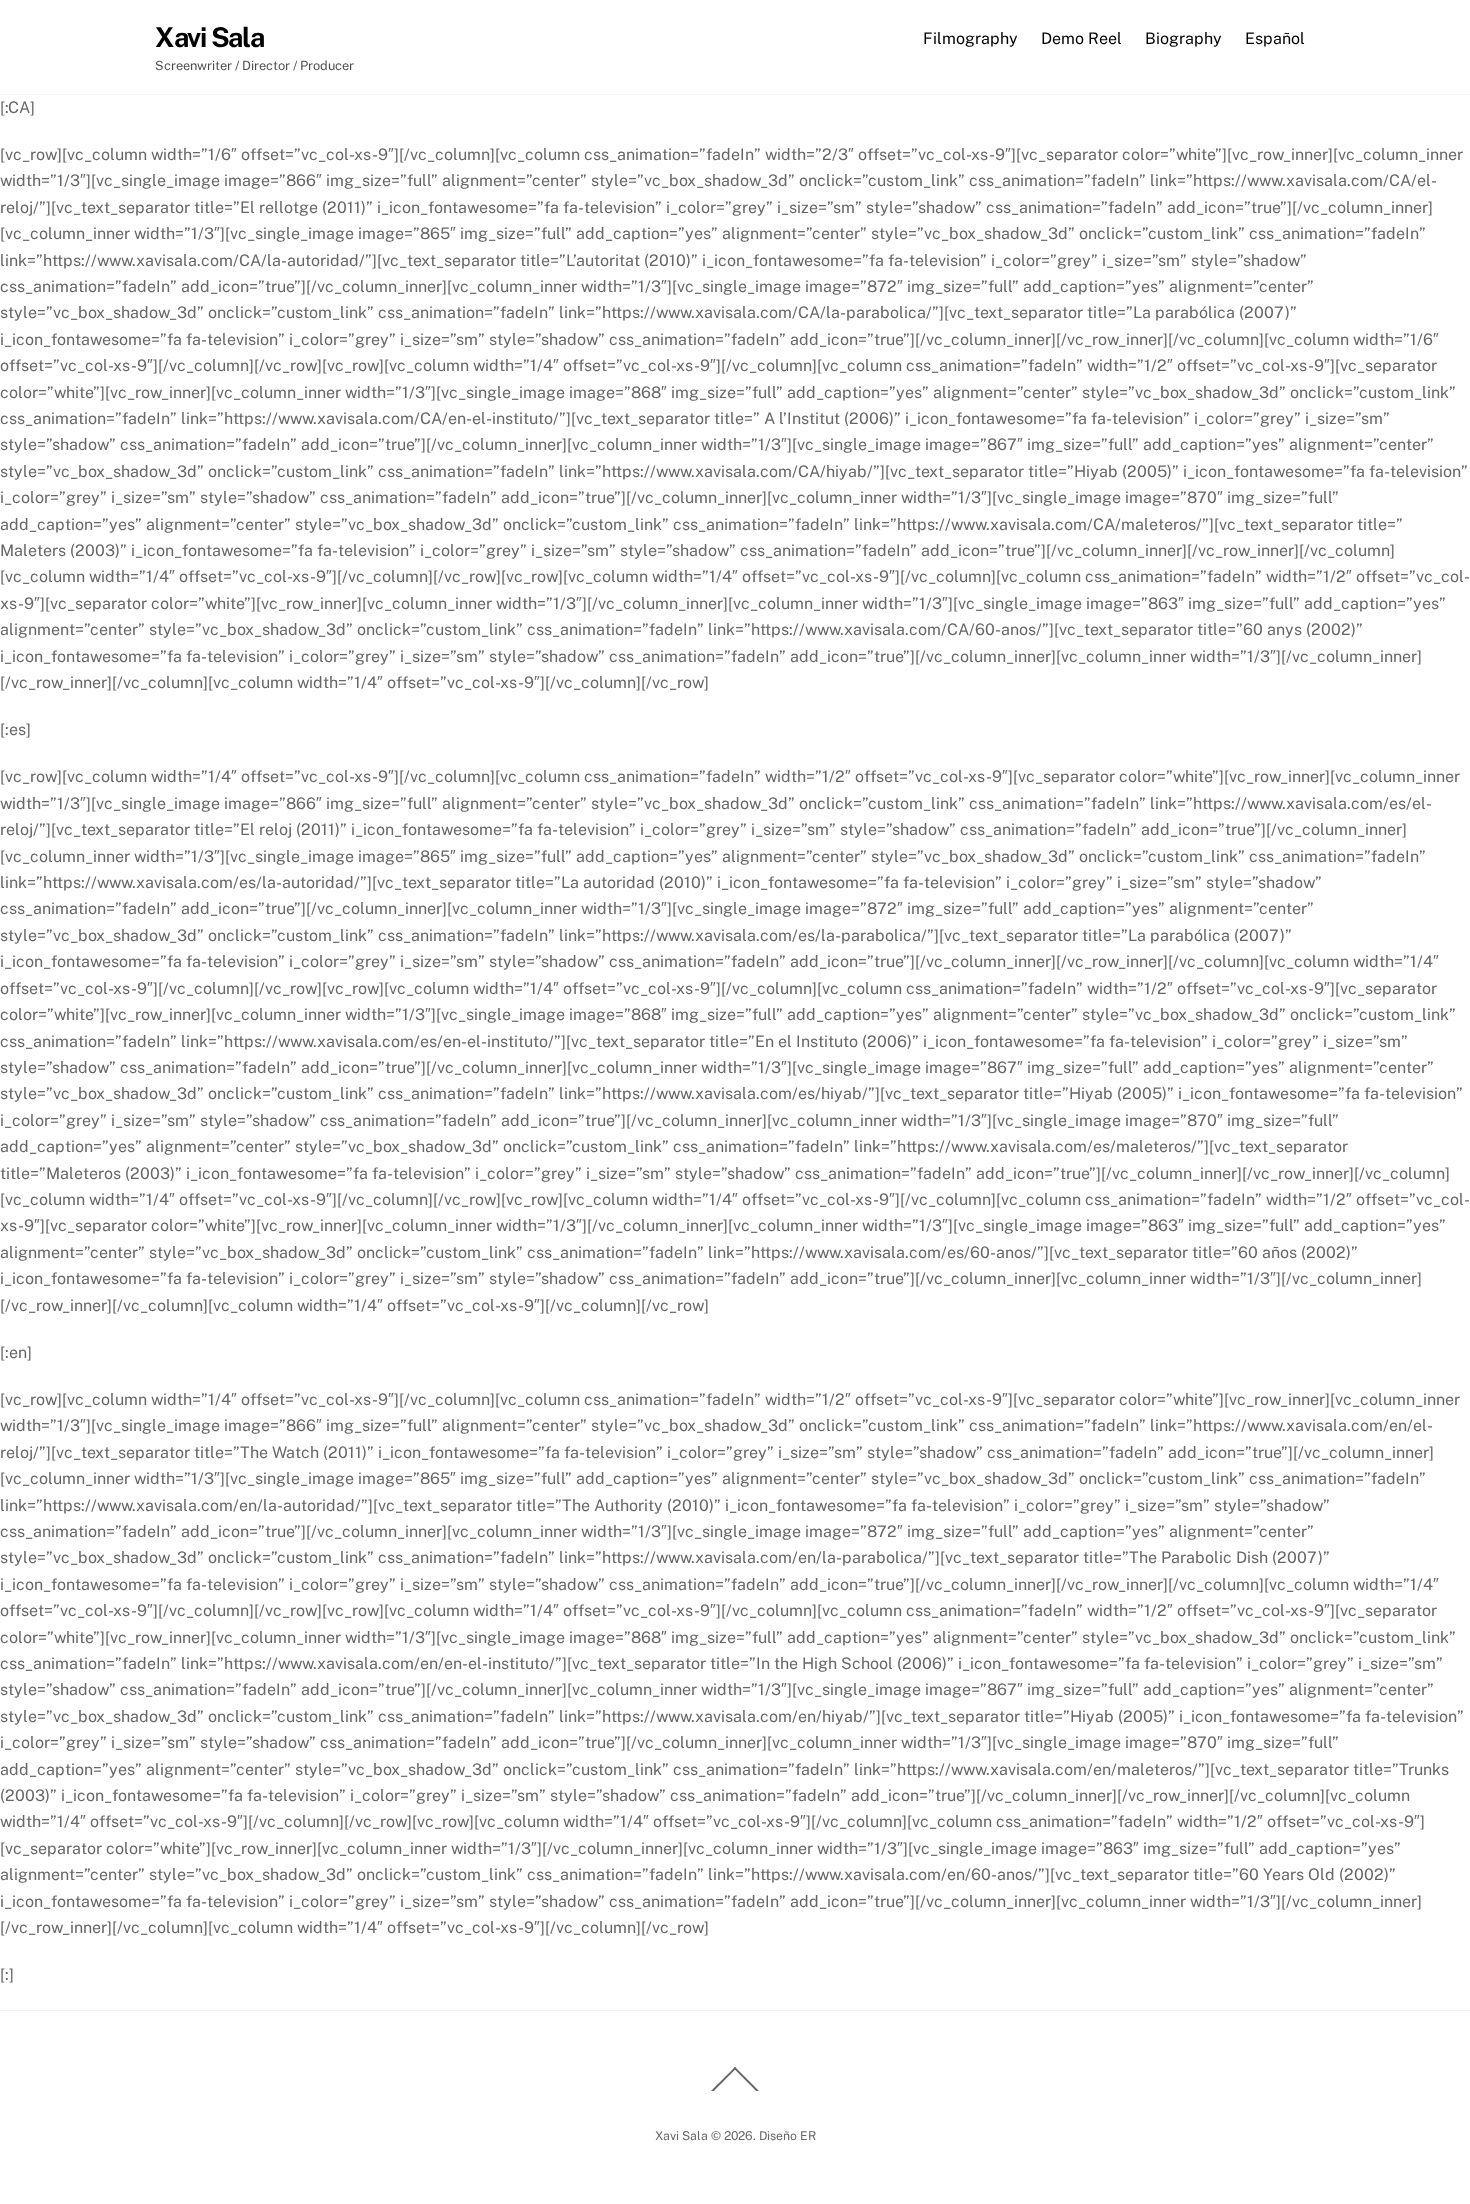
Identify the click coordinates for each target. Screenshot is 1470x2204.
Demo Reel (1081, 38)
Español (1275, 38)
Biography (1183, 38)
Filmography (970, 38)
